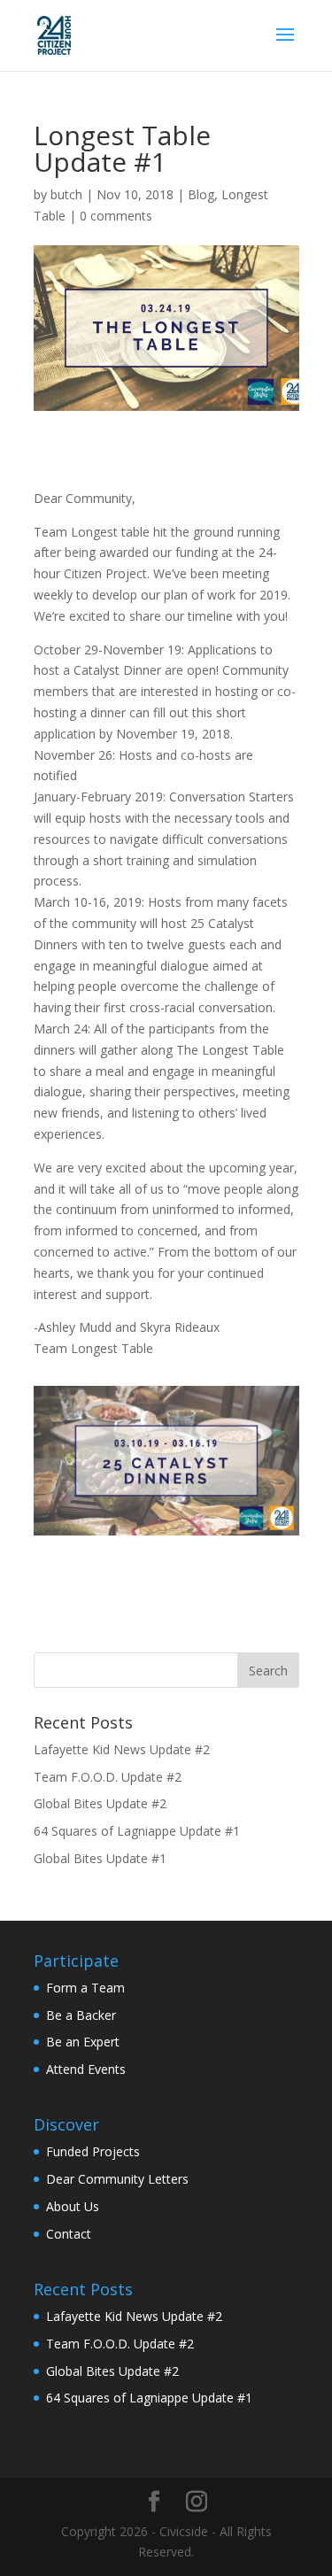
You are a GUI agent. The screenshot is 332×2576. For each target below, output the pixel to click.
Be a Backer (81, 2015)
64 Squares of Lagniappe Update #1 (137, 1831)
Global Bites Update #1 (100, 1858)
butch (66, 194)
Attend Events (86, 2069)
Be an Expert (83, 2042)
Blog (201, 194)
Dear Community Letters (117, 2179)
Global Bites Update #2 (100, 1803)
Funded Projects (93, 2151)
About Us (73, 2206)
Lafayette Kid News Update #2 (122, 1749)
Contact (69, 2234)
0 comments (116, 216)
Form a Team (85, 1988)
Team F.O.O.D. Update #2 (108, 1777)
